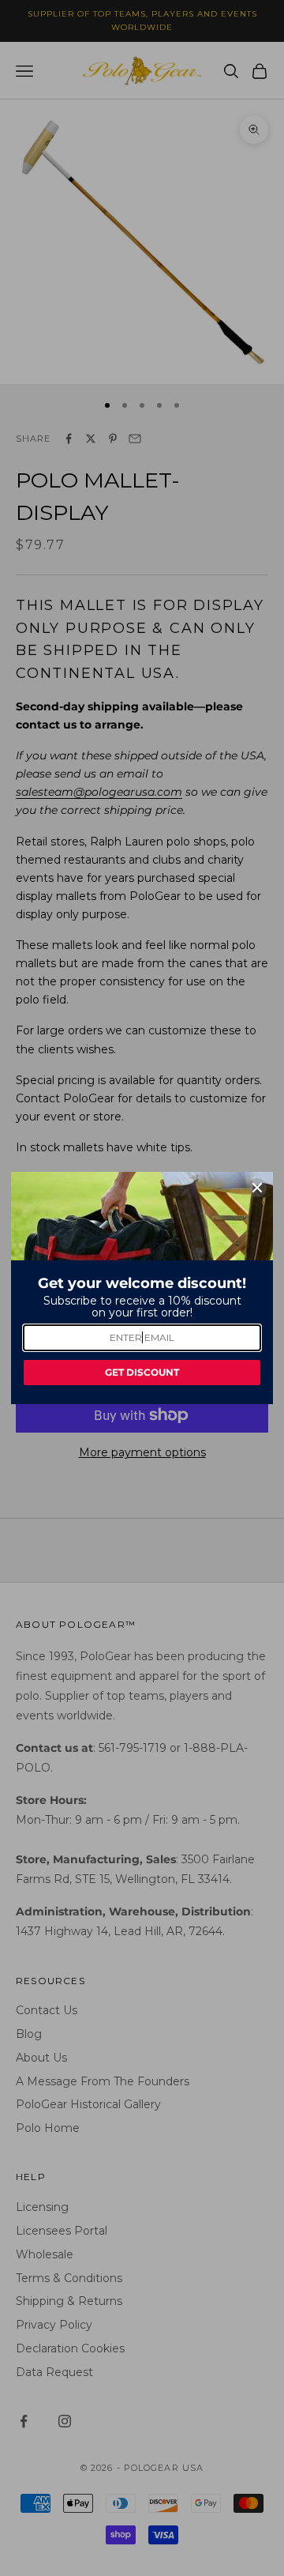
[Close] (257, 1188)
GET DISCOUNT (142, 1372)
